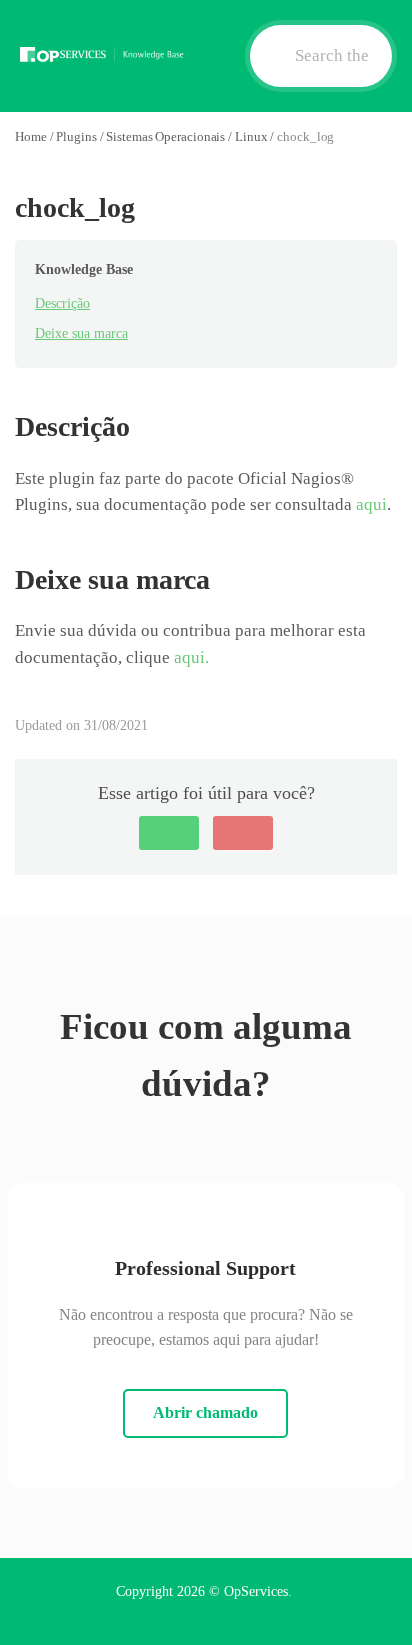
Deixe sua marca (81, 333)
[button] (169, 833)
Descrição (62, 303)
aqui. (191, 657)
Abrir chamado (205, 1412)
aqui (371, 504)
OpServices (256, 1591)
